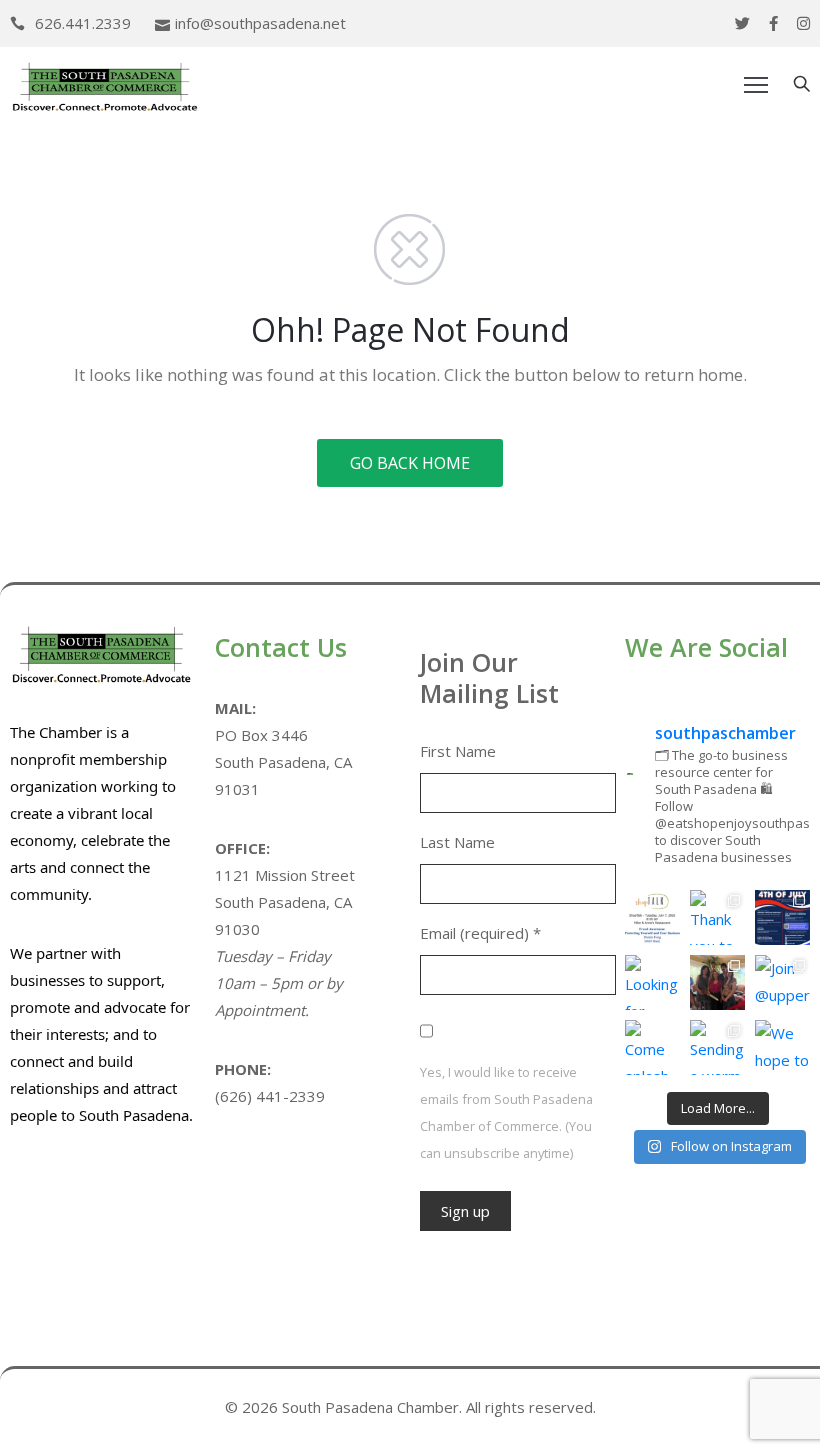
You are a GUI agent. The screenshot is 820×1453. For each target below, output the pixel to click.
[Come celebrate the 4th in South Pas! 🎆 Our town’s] (782, 917)
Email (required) (480, 933)
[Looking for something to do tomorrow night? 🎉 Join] (652, 982)
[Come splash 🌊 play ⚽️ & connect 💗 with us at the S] (652, 1047)
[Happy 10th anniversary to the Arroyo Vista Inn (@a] (717, 982)
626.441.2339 (83, 23)
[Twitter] (742, 23)
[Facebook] (773, 23)
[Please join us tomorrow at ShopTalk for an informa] (652, 917)
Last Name (457, 842)
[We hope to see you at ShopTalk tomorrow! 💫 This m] (782, 1047)
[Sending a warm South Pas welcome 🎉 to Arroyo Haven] (717, 1047)
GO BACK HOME (410, 463)
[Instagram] (803, 23)
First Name (458, 751)
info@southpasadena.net (260, 23)
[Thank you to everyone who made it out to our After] (717, 917)
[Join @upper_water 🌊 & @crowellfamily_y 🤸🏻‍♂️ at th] (782, 982)
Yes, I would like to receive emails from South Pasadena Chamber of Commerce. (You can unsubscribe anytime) (506, 1112)
